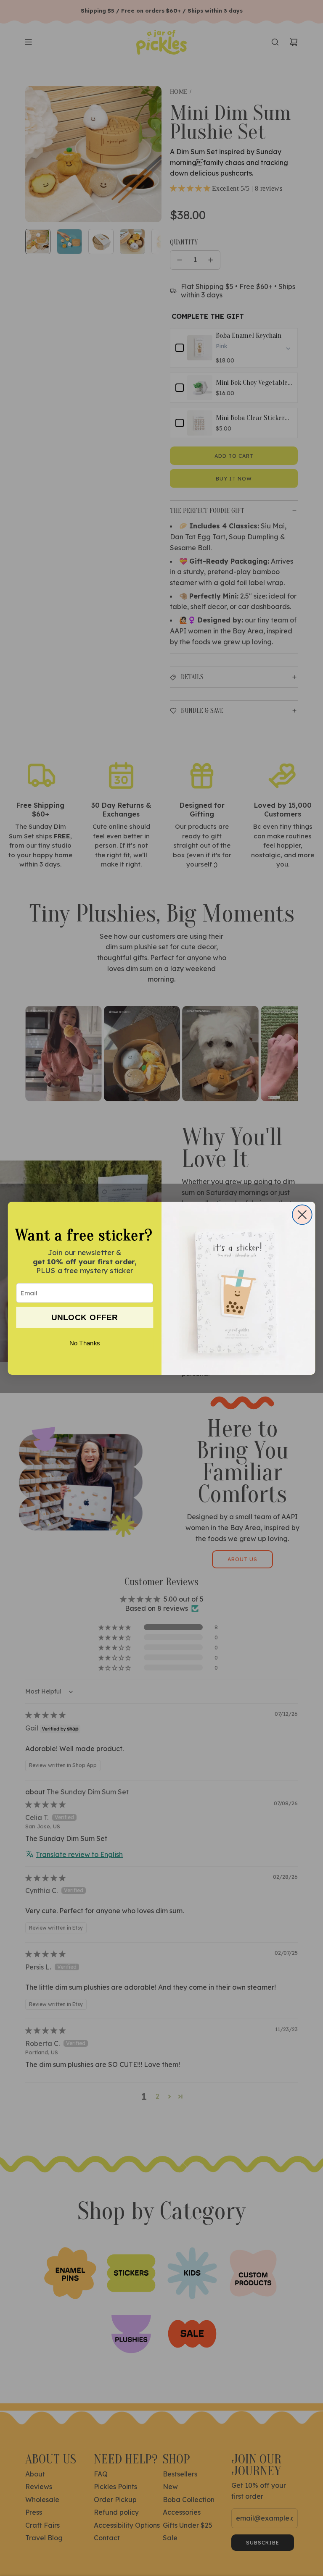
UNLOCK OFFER (85, 1317)
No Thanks (85, 1343)
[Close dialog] (302, 1214)
